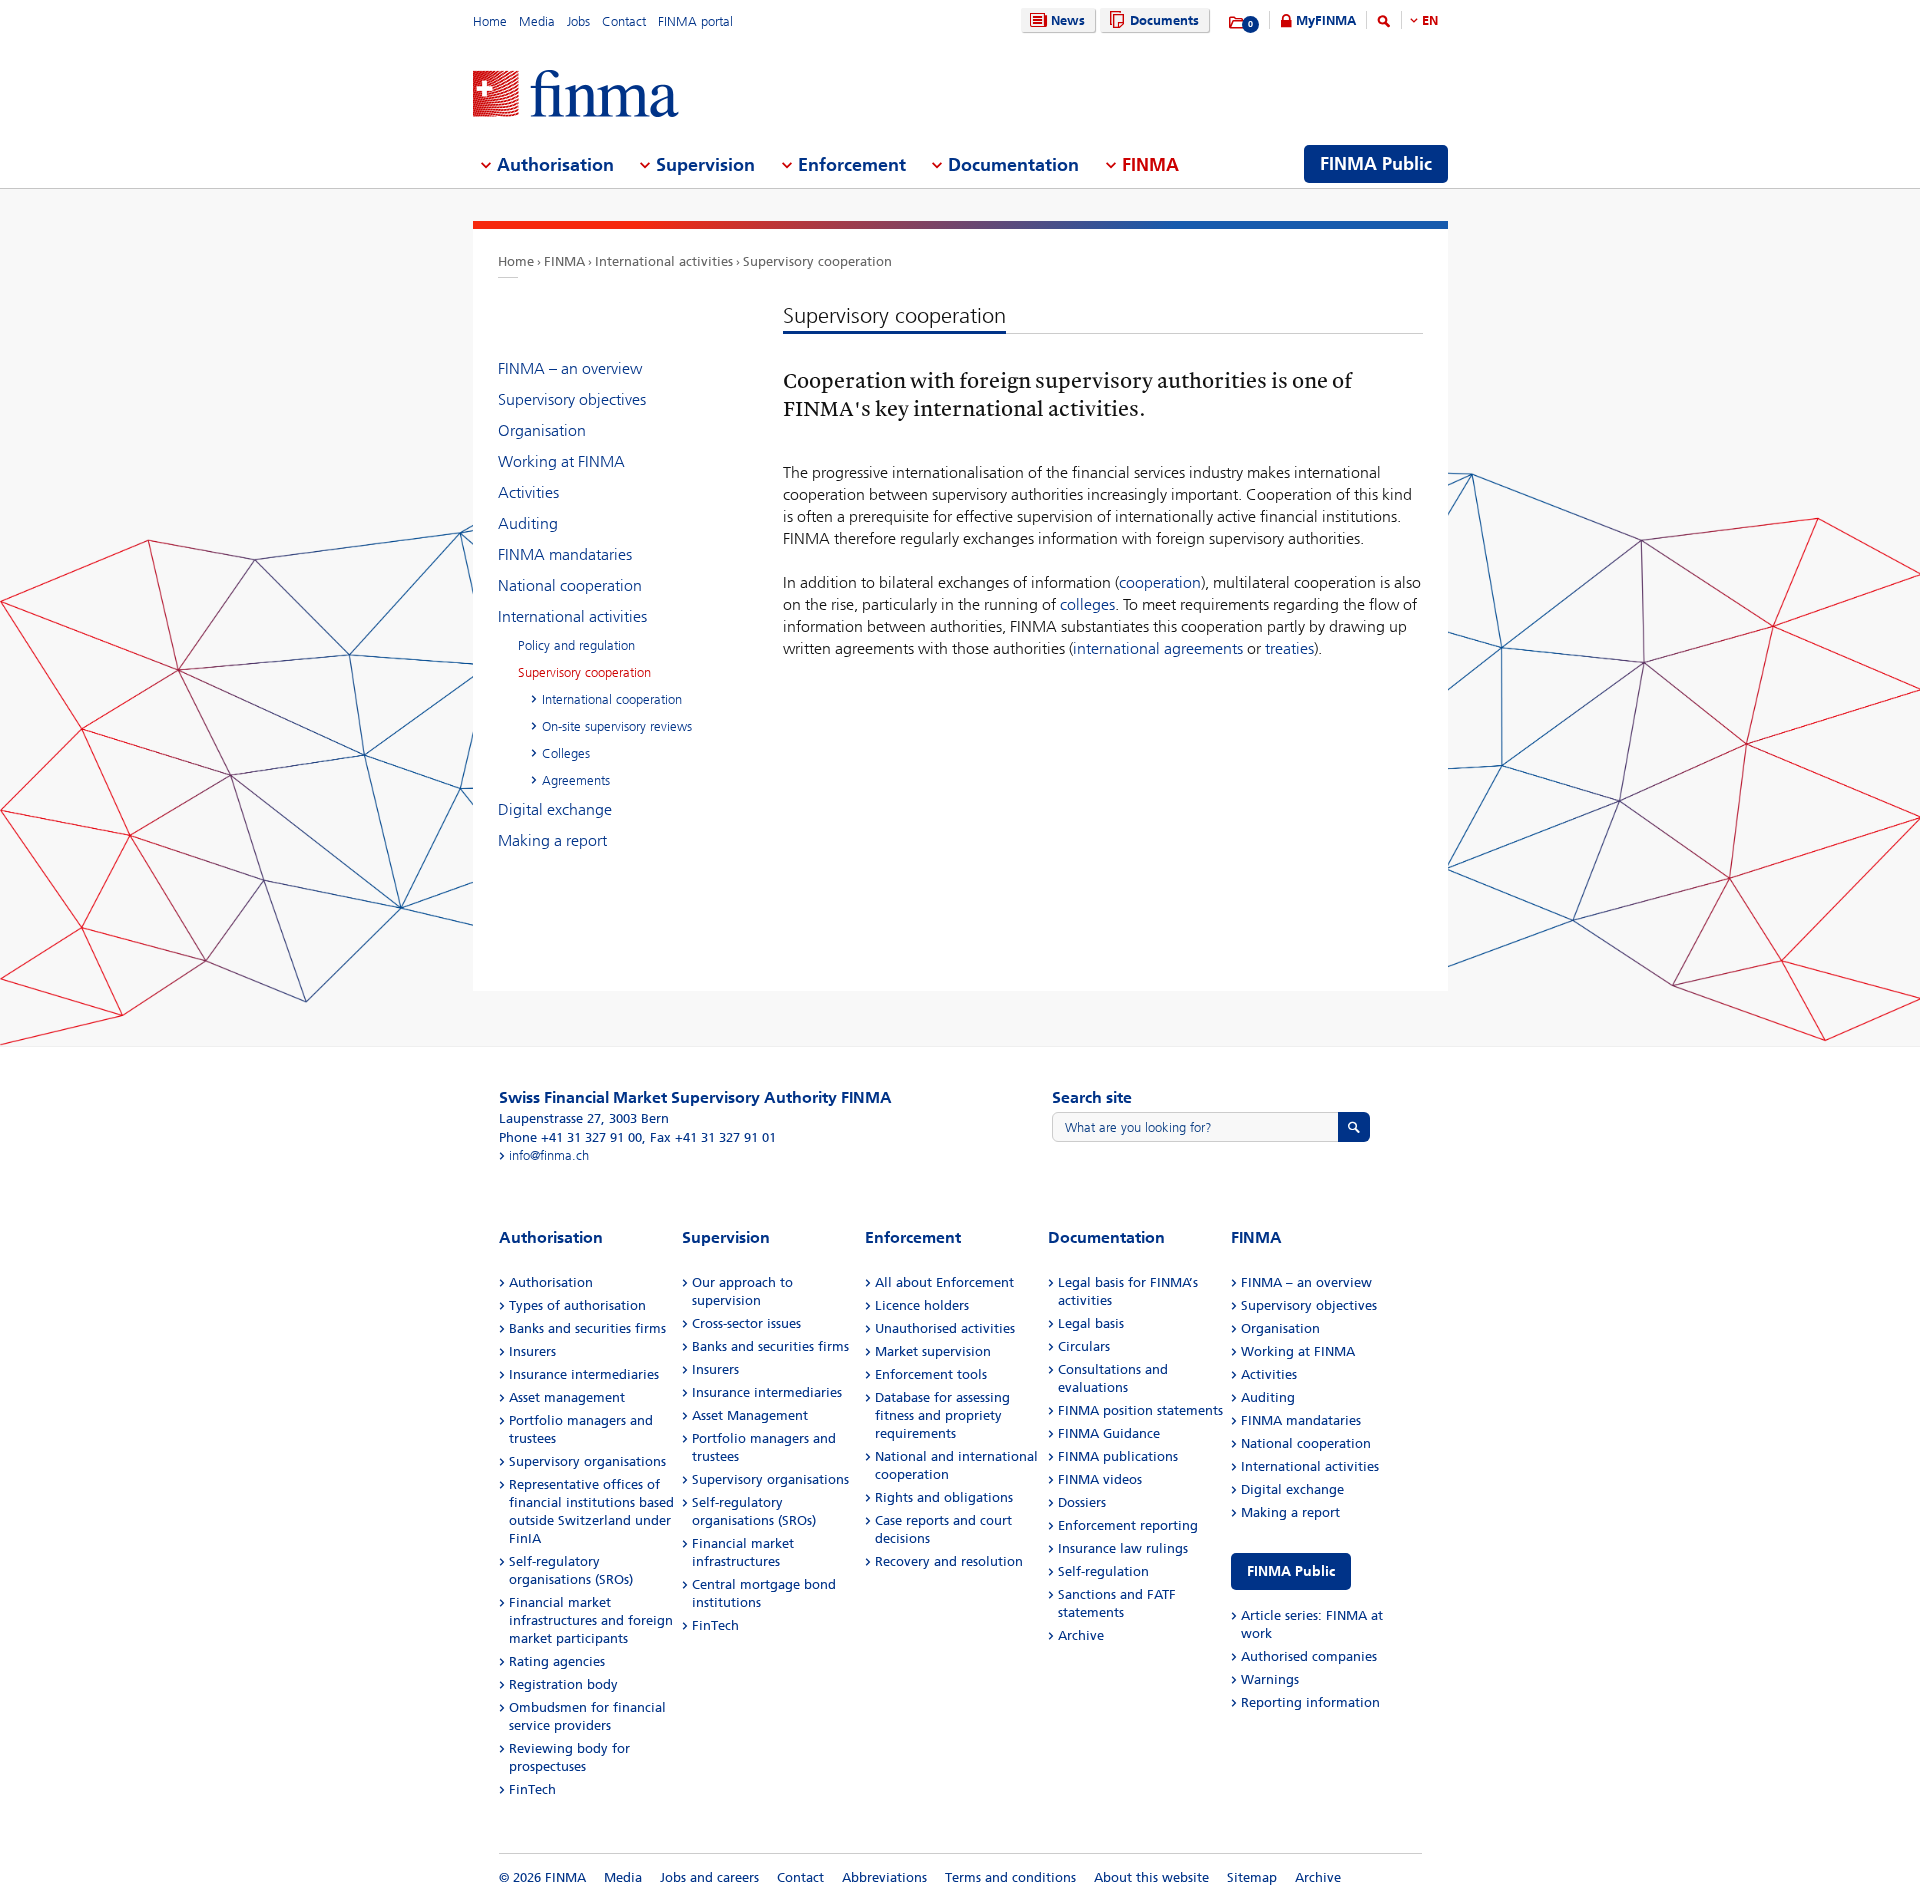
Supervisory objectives (572, 399)
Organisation (542, 430)
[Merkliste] (1237, 23)
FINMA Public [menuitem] (1376, 164)
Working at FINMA (561, 461)
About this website (1151, 1877)
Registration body (563, 1684)
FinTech (532, 1789)
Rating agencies (557, 1661)
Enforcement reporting (1128, 1525)
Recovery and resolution (949, 1561)
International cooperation (612, 699)
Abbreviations (884, 1877)
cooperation (1160, 582)
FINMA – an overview (570, 368)
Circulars (1084, 1346)
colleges (1087, 604)
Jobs (578, 21)
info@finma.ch (549, 1155)
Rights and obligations (944, 1497)
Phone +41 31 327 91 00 (570, 1137)
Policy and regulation (576, 645)
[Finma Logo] (576, 95)
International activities (664, 261)
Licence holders (922, 1305)
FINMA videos (1100, 1479)
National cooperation (570, 585)
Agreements (576, 780)
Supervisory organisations (587, 1461)
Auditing (528, 523)
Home (490, 21)
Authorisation (551, 1282)
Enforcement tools (931, 1374)
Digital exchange (555, 809)
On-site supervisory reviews (617, 726)
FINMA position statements (1140, 1410)
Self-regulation (1103, 1571)
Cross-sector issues (746, 1323)
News (1068, 20)
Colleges (566, 753)
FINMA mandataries (565, 554)
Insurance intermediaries (584, 1374)
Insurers (532, 1351)
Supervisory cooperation (817, 261)
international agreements (1158, 648)
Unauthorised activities (945, 1328)
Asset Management (750, 1415)
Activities (528, 492)
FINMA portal (695, 21)
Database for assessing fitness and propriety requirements (942, 1415)
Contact (624, 21)
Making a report (552, 840)
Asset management (567, 1397)
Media (537, 21)
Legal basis (1091, 1323)
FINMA (564, 261)
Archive (1081, 1635)
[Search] (1384, 24)
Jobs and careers (709, 1877)
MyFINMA (1326, 20)
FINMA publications (1118, 1456)
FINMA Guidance (1109, 1433)
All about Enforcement (944, 1282)
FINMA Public (1291, 1571)
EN (1430, 20)
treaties (1289, 648)
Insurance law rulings (1123, 1548)
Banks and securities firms (587, 1328)
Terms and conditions (1010, 1877)
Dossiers (1082, 1502)
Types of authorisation (577, 1305)
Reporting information (1310, 1702)
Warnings (1270, 1679)
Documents (1164, 20)
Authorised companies (1309, 1656)
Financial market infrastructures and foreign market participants (591, 1620)
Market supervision (933, 1351)
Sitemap (1252, 1877)
